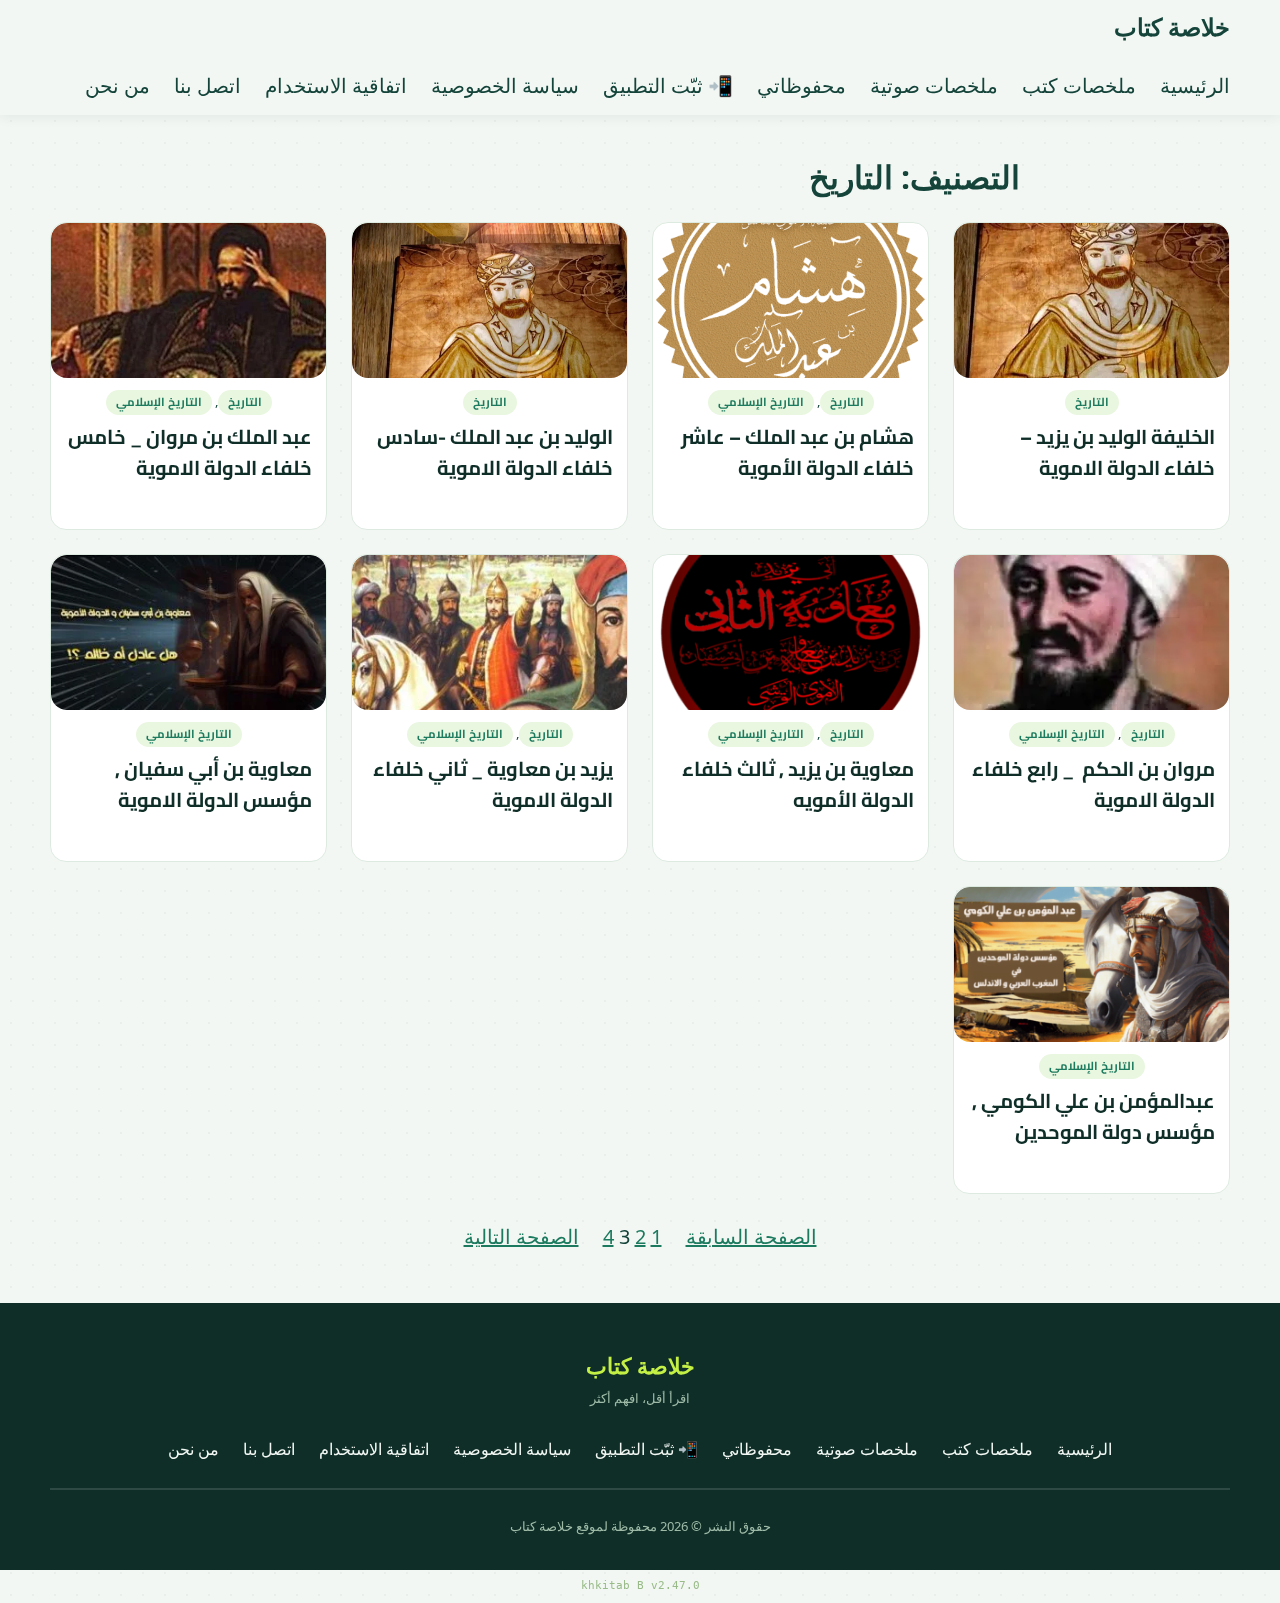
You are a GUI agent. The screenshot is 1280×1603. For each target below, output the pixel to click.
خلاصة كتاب (1172, 26)
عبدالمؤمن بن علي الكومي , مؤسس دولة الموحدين (1093, 1117)
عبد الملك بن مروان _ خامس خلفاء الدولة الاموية (190, 453)
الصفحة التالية (521, 1236)
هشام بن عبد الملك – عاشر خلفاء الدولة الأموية (797, 453)
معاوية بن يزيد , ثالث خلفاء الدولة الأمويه (798, 785)
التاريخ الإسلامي (761, 402)
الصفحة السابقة (751, 1236)
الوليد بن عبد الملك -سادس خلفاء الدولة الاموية (495, 453)
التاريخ (1092, 402)
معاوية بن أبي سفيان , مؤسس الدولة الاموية (213, 785)
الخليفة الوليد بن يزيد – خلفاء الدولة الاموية (1117, 453)
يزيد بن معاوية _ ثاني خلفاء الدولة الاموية (493, 785)
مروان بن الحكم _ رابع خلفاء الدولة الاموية (1093, 785)
